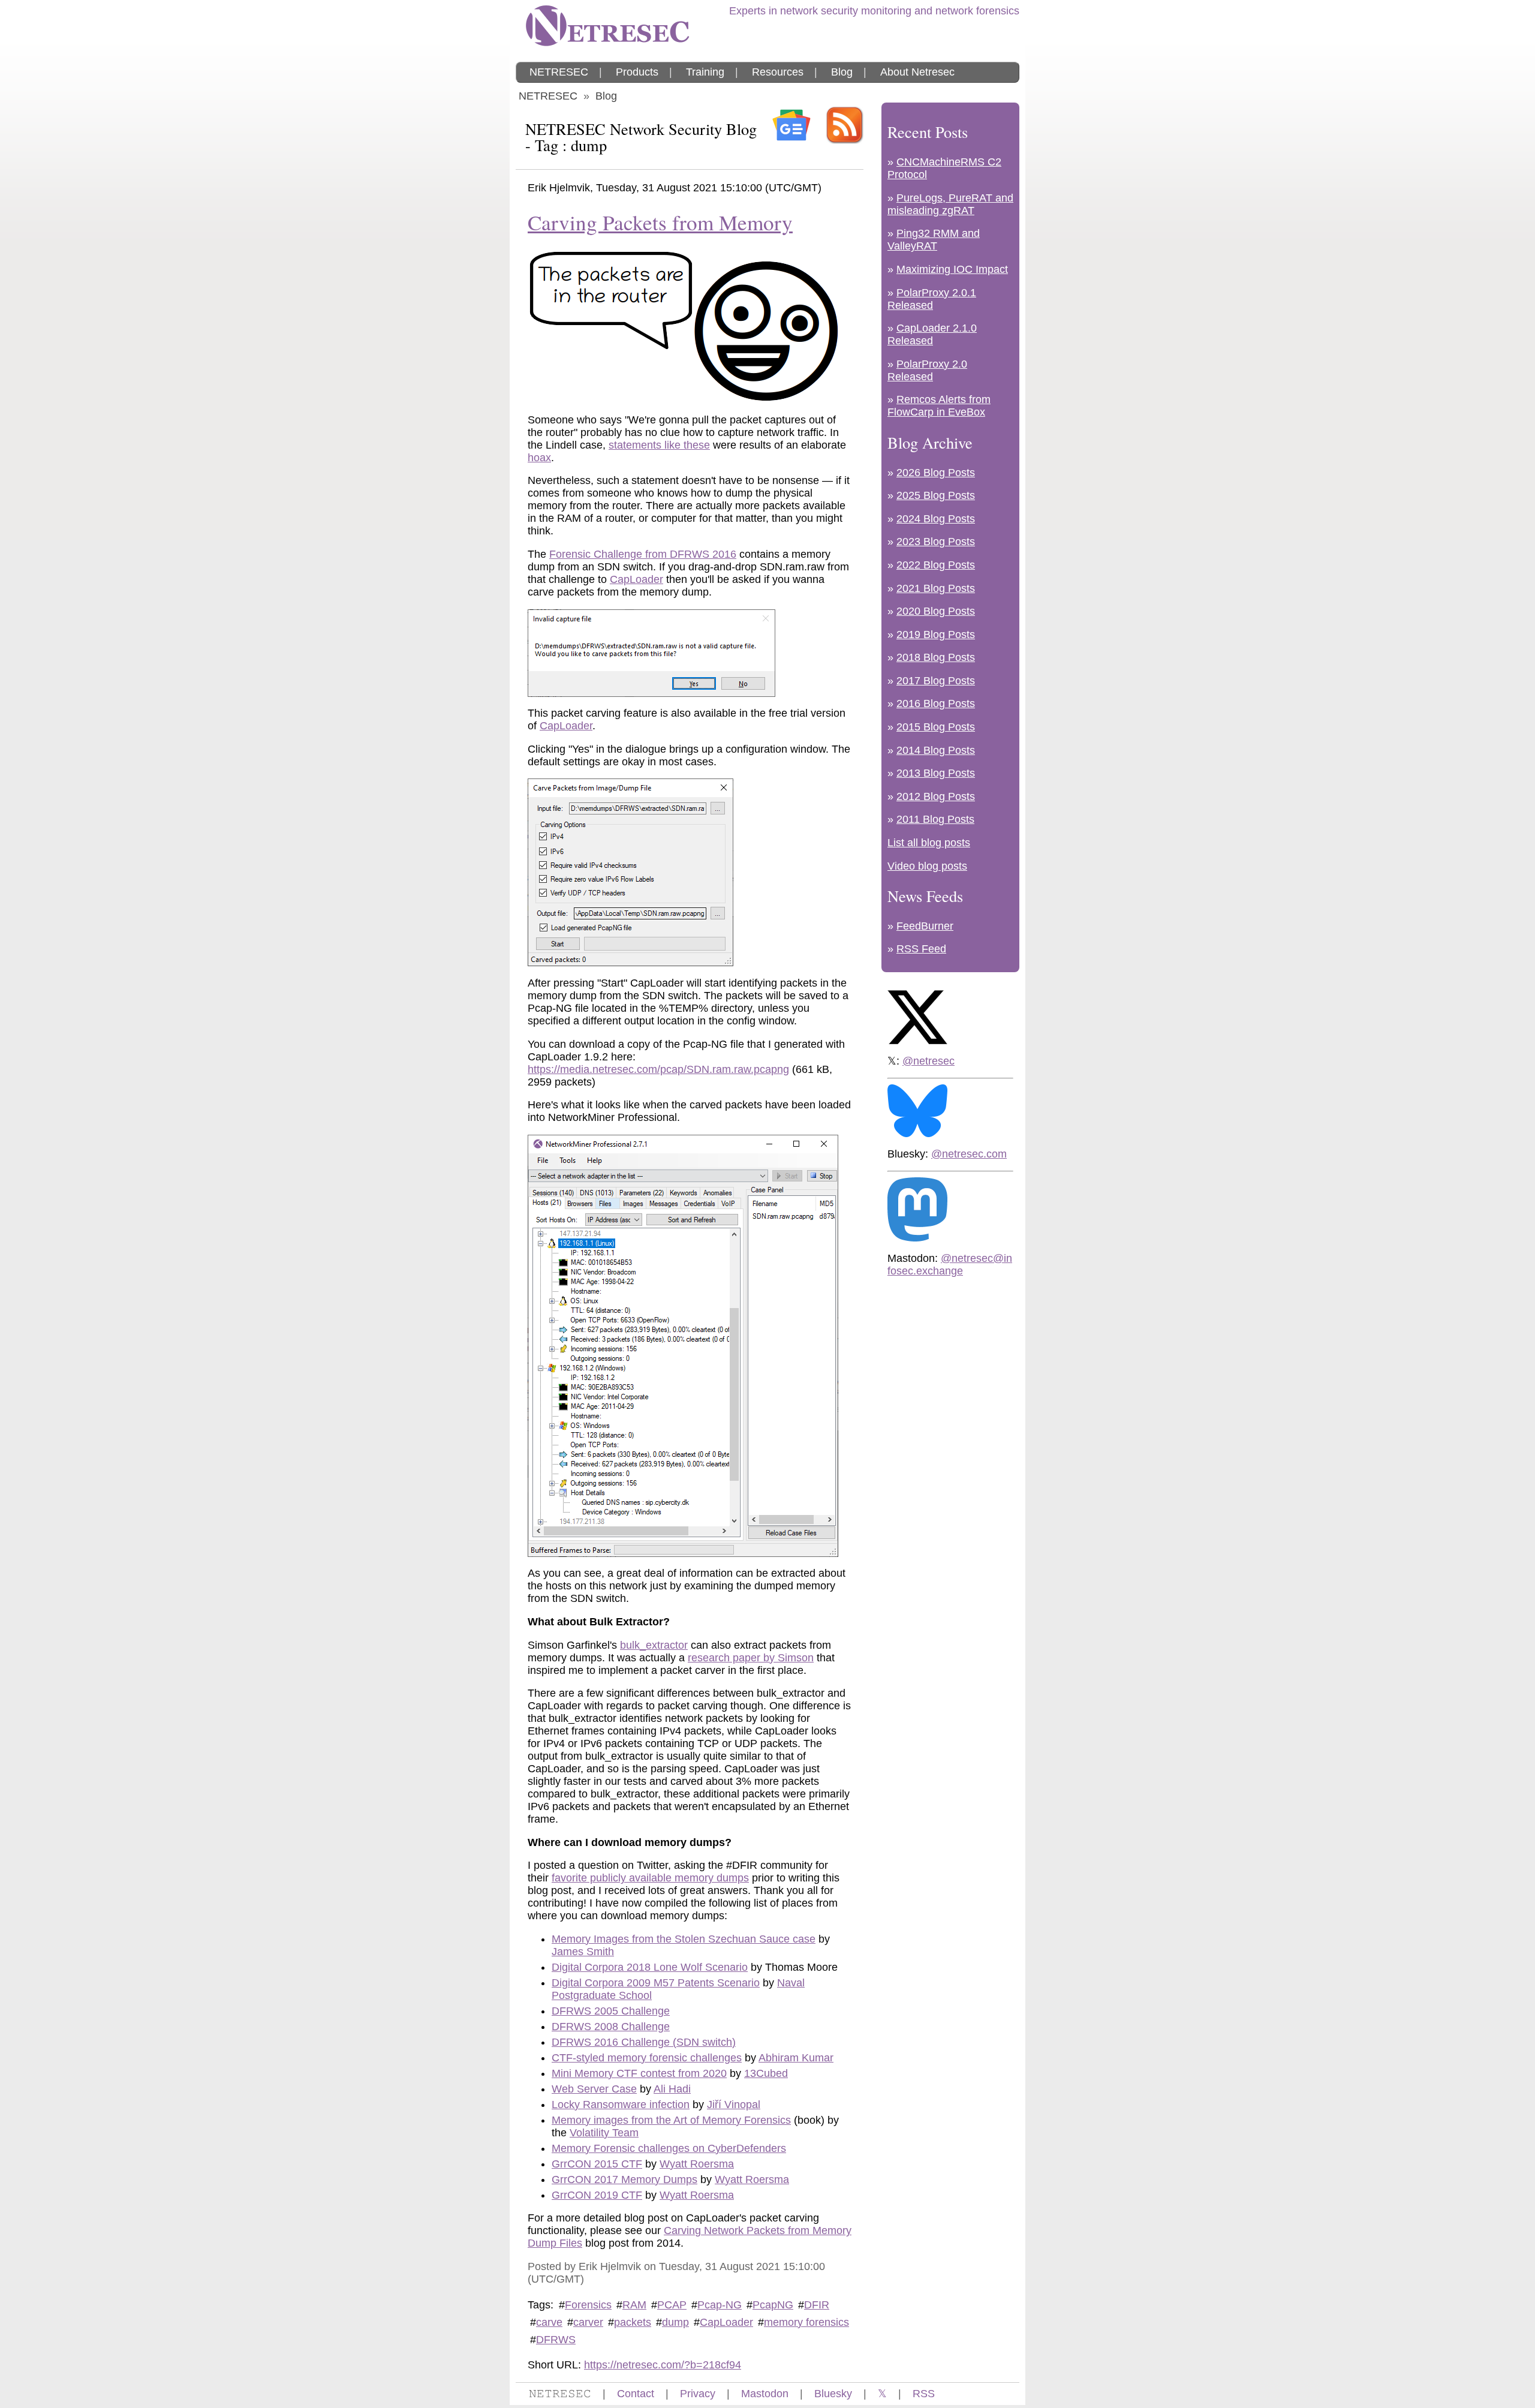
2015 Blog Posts (936, 727)
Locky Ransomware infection (621, 2105)
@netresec (928, 1061)
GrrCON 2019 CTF (597, 2195)
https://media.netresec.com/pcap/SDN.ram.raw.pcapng (658, 1069)
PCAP (672, 2305)
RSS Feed (921, 949)
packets (633, 2322)
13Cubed (766, 2073)
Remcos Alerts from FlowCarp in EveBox (939, 406)
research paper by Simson (751, 1658)
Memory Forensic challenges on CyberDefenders (669, 2148)
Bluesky (833, 2394)
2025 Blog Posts (936, 495)
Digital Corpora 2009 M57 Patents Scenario (656, 1983)
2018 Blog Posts (936, 657)
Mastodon (765, 2394)
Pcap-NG (720, 2305)
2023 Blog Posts (936, 542)
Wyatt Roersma (697, 2164)
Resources (778, 72)
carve (549, 2322)
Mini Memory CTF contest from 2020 (639, 2073)
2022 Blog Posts (936, 565)
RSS (924, 2394)
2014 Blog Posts (936, 750)
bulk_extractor (654, 1645)
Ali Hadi (672, 2089)
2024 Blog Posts (936, 519)
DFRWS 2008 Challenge (611, 2027)
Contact (636, 2394)
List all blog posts (929, 843)
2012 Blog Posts (936, 796)
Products (637, 72)
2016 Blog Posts (936, 704)
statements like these (659, 445)
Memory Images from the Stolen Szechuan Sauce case (684, 1939)
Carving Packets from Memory (660, 222)
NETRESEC (559, 72)
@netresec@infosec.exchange (950, 1265)
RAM (634, 2305)
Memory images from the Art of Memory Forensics (671, 2120)
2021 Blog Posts (936, 588)
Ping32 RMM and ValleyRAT (934, 240)
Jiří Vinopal (734, 2105)
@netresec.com (969, 1154)
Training (705, 72)
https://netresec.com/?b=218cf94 (663, 2365)
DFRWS (556, 2340)
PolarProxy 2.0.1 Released (932, 299)
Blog (842, 72)
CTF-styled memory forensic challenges (647, 2058)
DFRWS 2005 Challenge (611, 2011)
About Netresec (917, 72)
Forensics (588, 2305)
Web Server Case (594, 2089)
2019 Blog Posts (936, 635)
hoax (539, 458)
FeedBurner (925, 926)
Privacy (698, 2394)
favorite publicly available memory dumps (650, 1878)
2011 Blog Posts (935, 819)
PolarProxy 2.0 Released (927, 370)
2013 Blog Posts (936, 773)
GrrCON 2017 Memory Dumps (624, 2179)
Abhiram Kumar (796, 2058)
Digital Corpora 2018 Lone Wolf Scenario (650, 1967)
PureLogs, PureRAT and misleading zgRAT (950, 204)
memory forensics (806, 2322)
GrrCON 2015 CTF (597, 2164)
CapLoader (636, 579)
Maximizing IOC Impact (952, 269)
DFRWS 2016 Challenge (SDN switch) (644, 2042)
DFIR (817, 2305)
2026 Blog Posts (936, 473)
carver (588, 2322)
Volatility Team (604, 2133)
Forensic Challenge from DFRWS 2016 (643, 554)
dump (675, 2322)
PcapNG (773, 2305)
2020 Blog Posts (936, 611)
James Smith (583, 1952)
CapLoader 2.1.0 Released (932, 334)
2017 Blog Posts (936, 681)
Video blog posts (927, 866)
